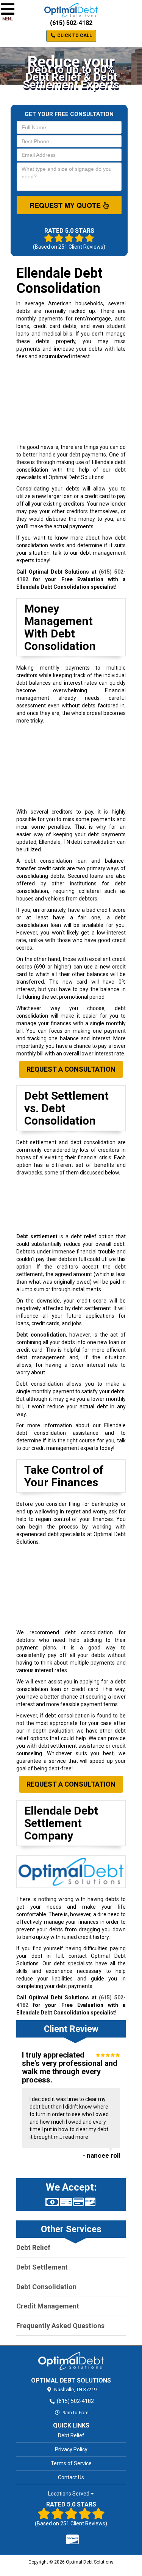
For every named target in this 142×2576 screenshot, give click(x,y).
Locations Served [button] (69, 2494)
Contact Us (71, 2477)
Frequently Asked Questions (60, 2326)
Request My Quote (66, 205)
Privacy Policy (71, 2449)
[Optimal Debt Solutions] (71, 2361)
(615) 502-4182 (71, 23)
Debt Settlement (42, 2267)
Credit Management (48, 2306)
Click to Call (74, 36)
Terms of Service (71, 2463)
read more (76, 2137)
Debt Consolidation (46, 2287)
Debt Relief (33, 2247)
